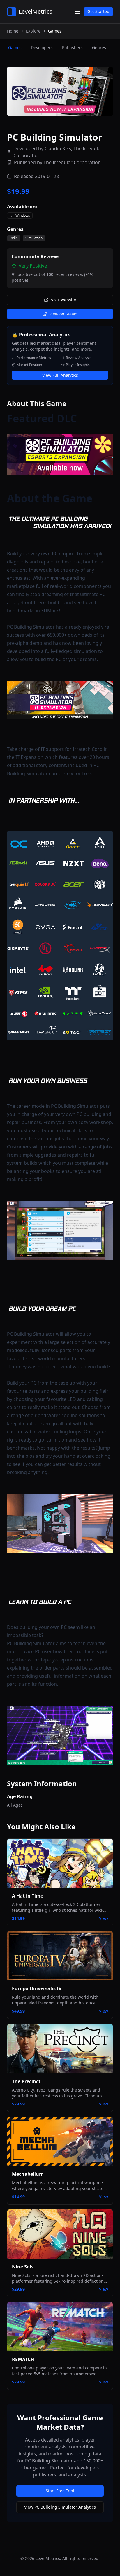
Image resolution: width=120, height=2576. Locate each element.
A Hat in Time (28, 1896)
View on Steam (63, 314)
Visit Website (63, 300)
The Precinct (26, 2081)
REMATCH (23, 2359)
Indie (14, 238)
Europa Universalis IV (37, 1988)
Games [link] (55, 31)
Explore (33, 31)
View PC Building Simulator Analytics (60, 2507)
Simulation (34, 238)
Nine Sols (23, 2267)
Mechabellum (28, 2174)
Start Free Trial (60, 2491)
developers (42, 47)
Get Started (98, 11)
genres (99, 47)
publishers (72, 47)
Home (13, 31)
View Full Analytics (60, 375)
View (104, 1918)
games (15, 47)
